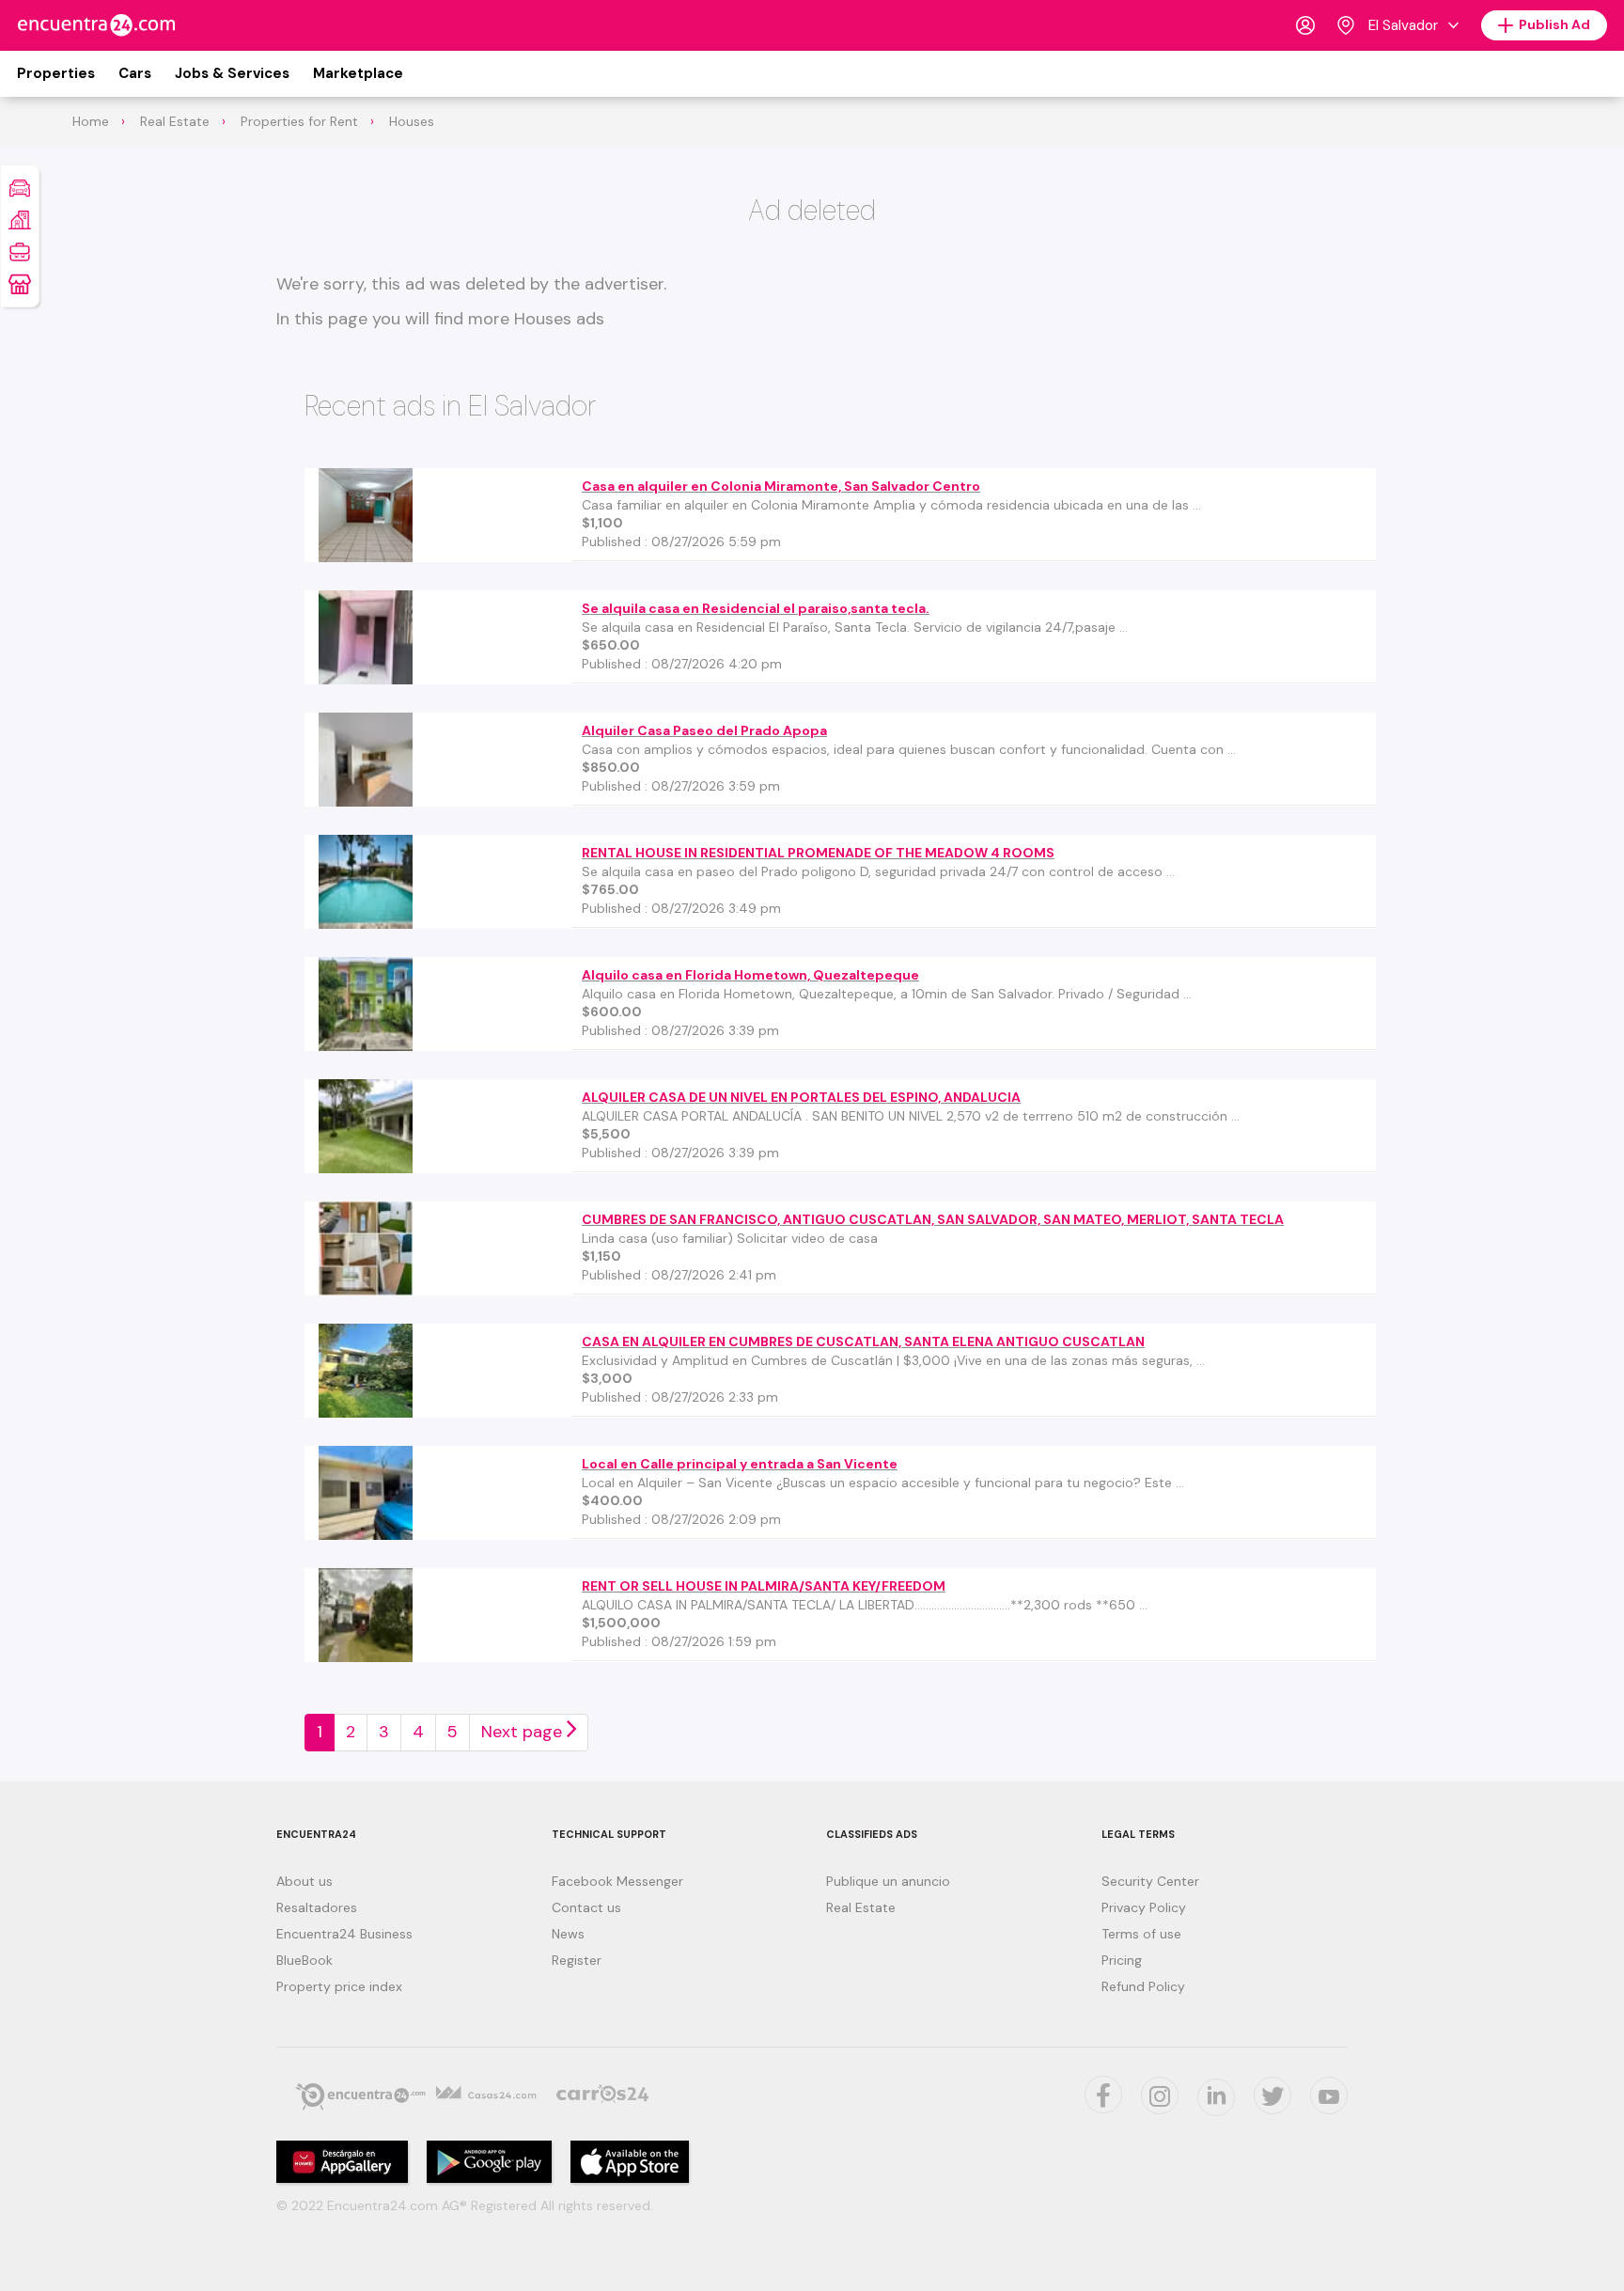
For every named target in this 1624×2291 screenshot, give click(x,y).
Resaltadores (317, 1907)
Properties (56, 73)
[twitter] (1273, 2095)
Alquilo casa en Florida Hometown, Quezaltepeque (750, 975)
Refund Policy (1143, 1986)
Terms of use (1141, 1934)
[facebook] (1103, 2095)
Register (577, 1960)
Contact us (586, 1907)
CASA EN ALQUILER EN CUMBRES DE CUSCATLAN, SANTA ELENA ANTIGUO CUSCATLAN (863, 1342)
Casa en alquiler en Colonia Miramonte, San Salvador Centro (781, 486)
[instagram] (1160, 2095)
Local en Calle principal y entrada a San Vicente (740, 1464)
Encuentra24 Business (344, 1934)
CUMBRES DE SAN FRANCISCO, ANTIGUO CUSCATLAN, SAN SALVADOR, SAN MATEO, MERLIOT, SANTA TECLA (933, 1219)
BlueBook (304, 1960)
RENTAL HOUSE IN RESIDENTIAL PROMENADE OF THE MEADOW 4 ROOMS (818, 853)
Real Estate (861, 1907)
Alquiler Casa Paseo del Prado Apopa (704, 730)
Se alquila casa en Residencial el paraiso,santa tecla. (756, 608)
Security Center (1150, 1881)
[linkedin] (1216, 2097)
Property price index (339, 1986)
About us (304, 1881)
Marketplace (358, 73)
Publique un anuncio (888, 1881)
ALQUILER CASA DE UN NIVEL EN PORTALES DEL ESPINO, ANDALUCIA (801, 1097)
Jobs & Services (232, 73)
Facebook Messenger (617, 1881)
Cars (135, 73)
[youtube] (1329, 2095)
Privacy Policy (1144, 1907)
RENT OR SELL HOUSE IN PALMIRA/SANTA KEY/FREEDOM (764, 1586)
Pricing (1122, 1960)
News (568, 1934)
